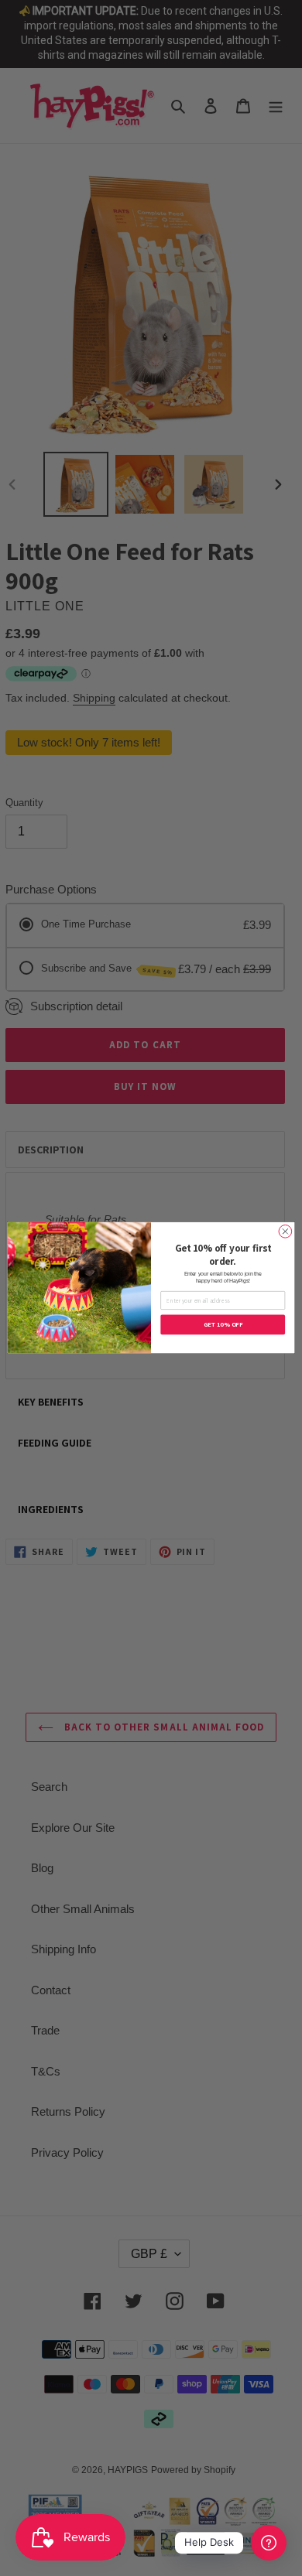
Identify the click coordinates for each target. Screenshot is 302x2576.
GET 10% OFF (223, 1325)
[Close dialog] (285, 1232)
